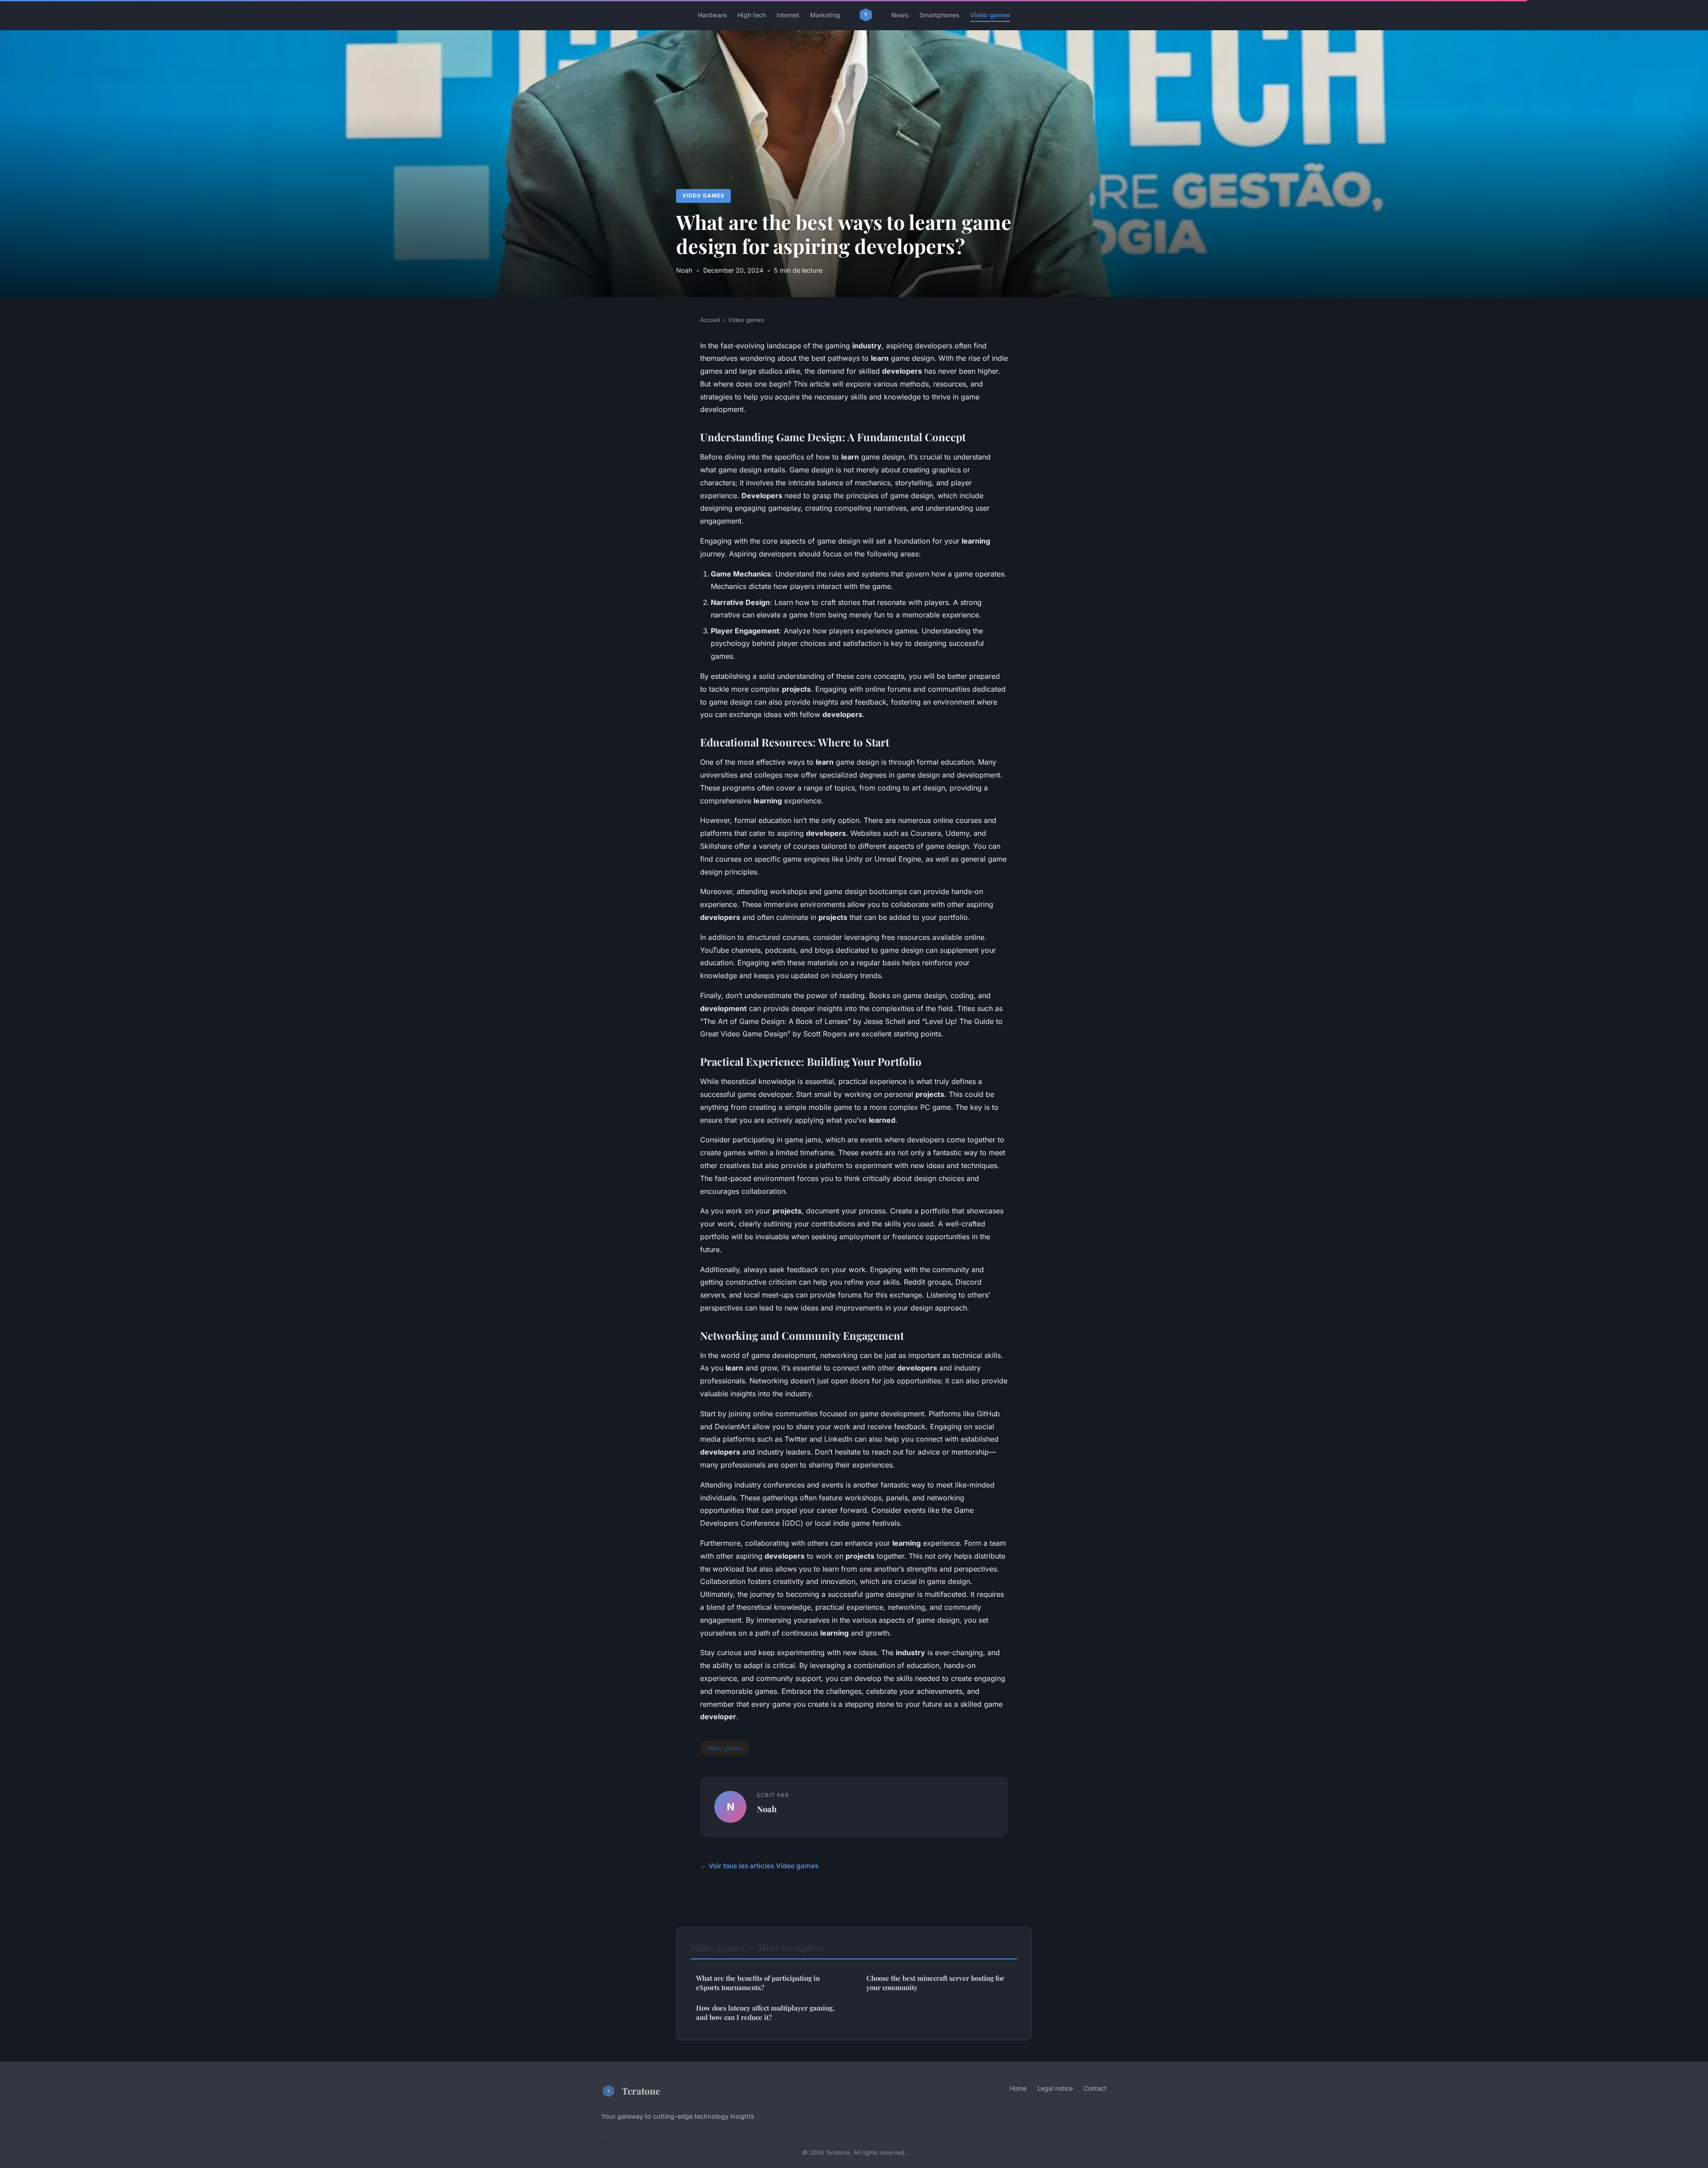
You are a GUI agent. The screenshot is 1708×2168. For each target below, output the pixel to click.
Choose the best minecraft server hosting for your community (935, 1983)
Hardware (712, 15)
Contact (1095, 2088)
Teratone (641, 2091)
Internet (788, 15)
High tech (752, 15)
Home (1018, 2088)
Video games (990, 15)
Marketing (825, 15)
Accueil (710, 320)
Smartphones (939, 15)
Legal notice (1055, 2088)
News (900, 15)
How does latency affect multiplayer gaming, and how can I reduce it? (765, 2013)
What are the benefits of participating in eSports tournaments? (758, 1983)
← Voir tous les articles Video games (759, 1866)
